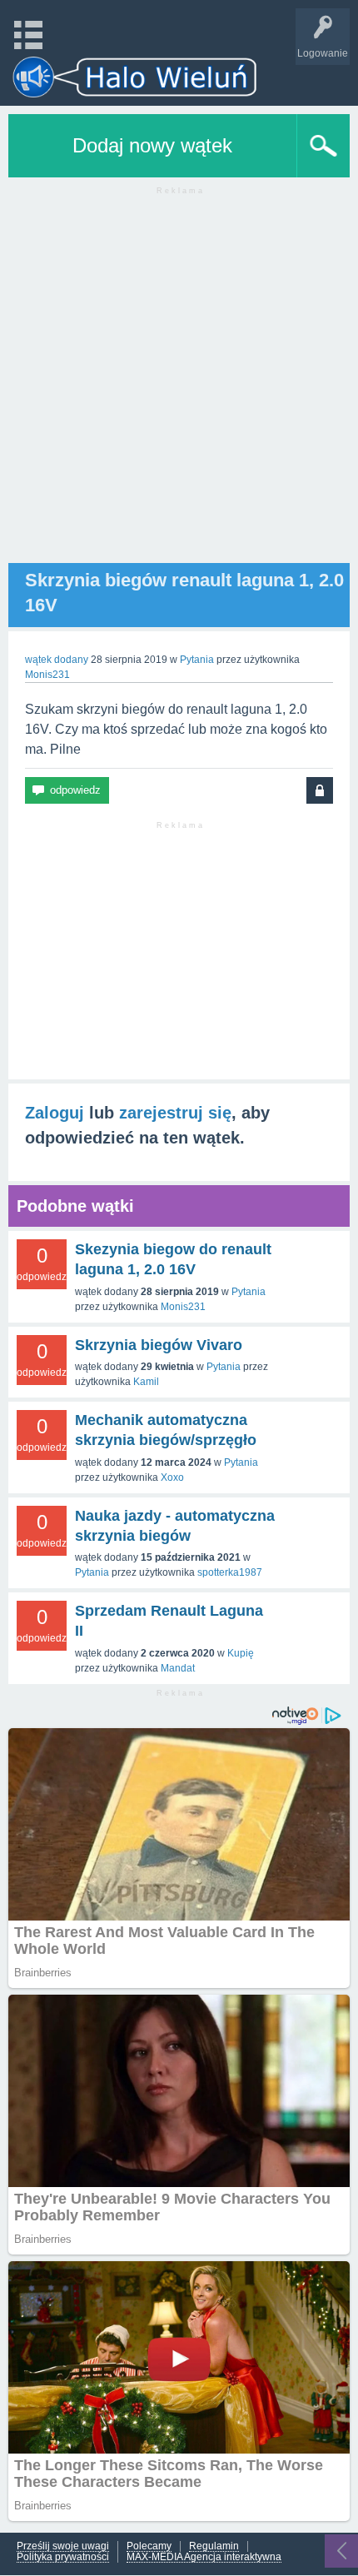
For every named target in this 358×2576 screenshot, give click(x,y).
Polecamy (149, 2546)
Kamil (146, 1382)
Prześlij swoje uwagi (63, 2546)
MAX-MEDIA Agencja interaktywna (204, 2557)
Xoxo (172, 1477)
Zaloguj (55, 1113)
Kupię (241, 1653)
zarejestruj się (175, 1113)
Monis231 (183, 1307)
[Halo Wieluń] (135, 77)
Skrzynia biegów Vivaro (159, 1345)
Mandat (178, 1668)
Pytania (197, 660)
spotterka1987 (230, 1572)
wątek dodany (57, 660)
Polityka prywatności (63, 2557)
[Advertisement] (179, 384)
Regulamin (214, 2546)
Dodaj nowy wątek (152, 145)
